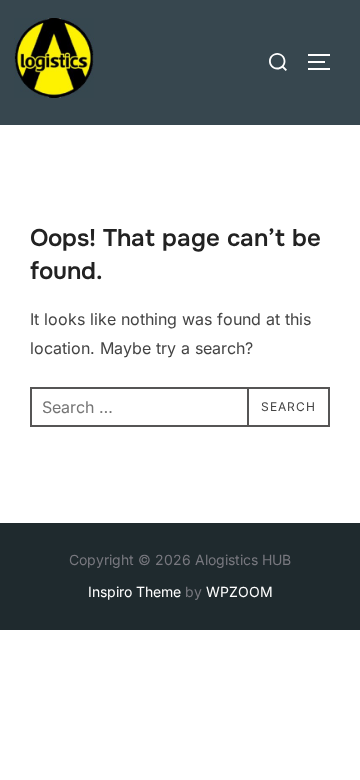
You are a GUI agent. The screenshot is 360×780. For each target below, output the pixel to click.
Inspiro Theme (134, 591)
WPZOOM (239, 591)
